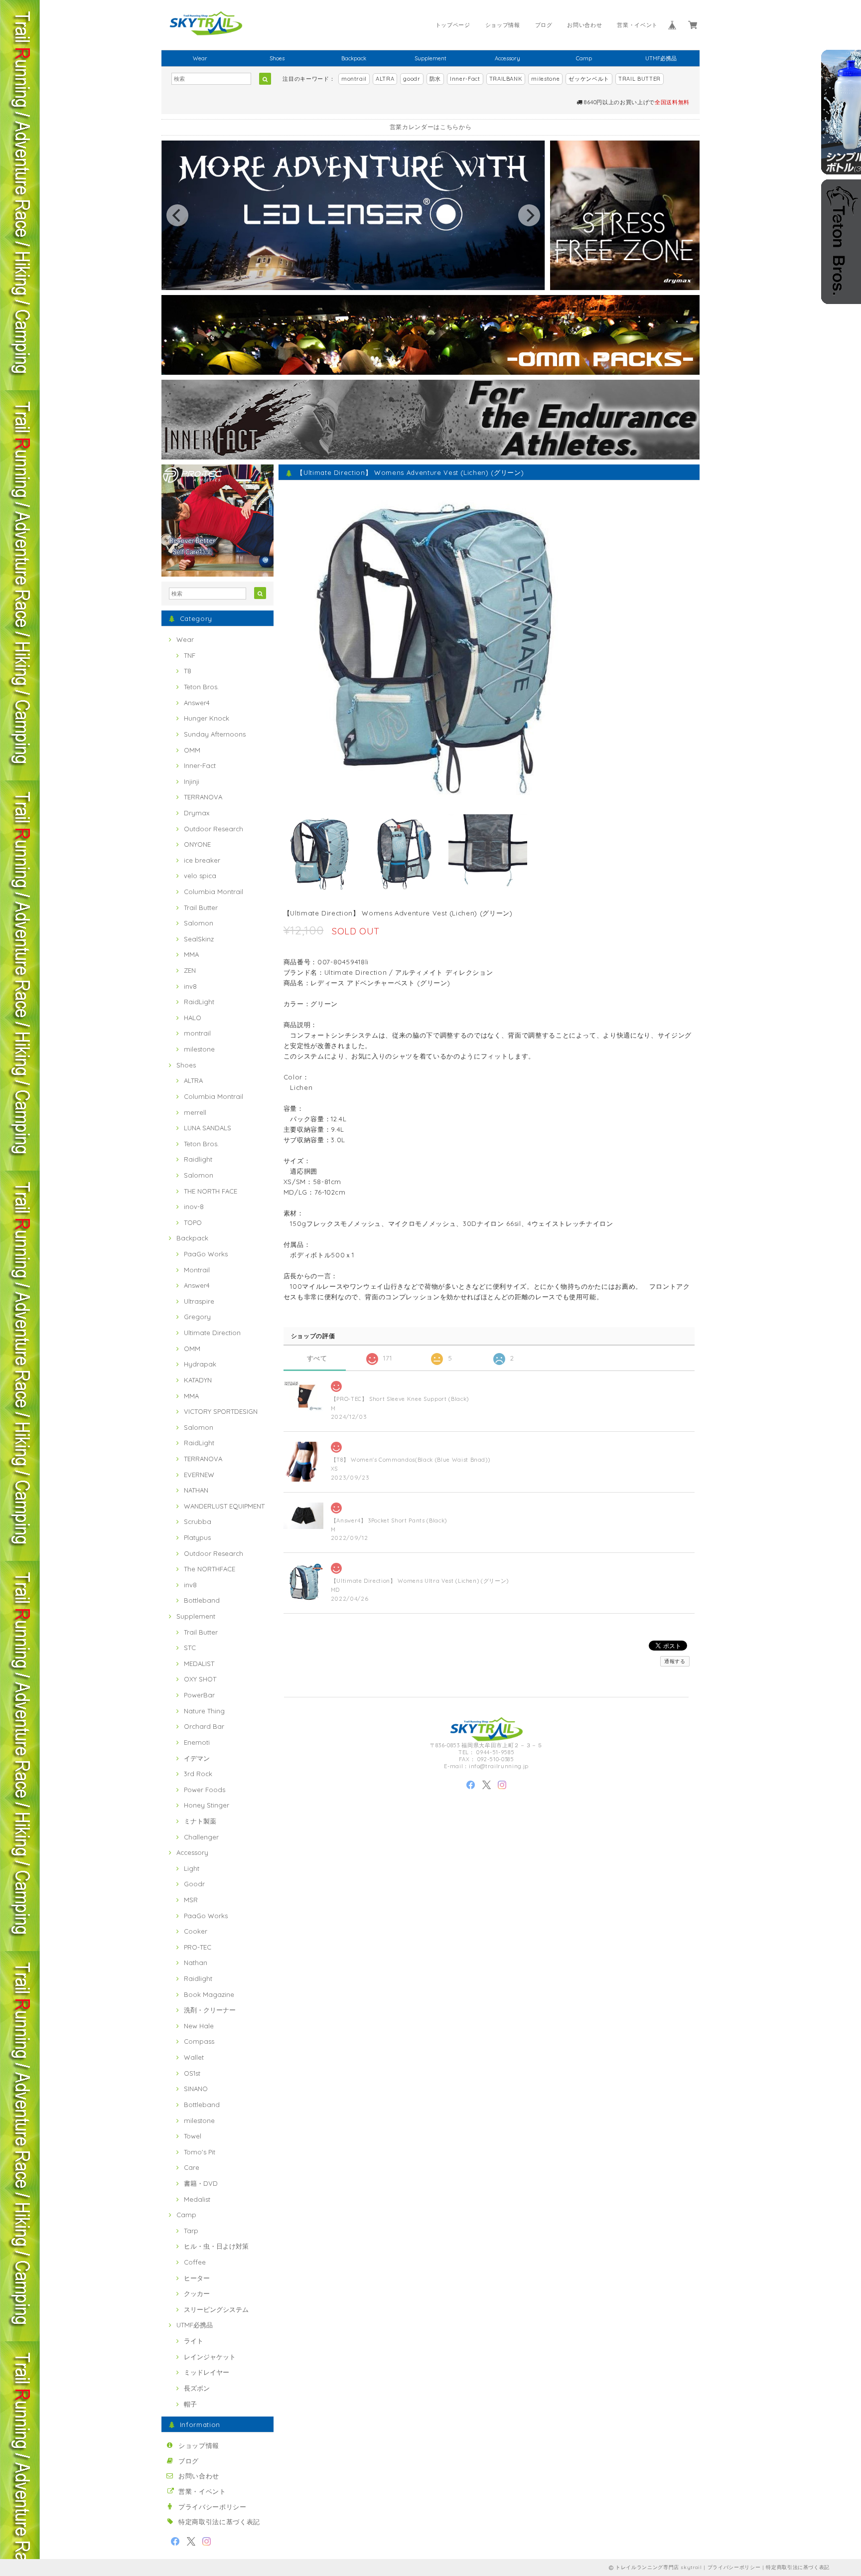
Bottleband (202, 1600)
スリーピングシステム (216, 2309)
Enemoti (197, 1742)
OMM (192, 750)
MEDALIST (199, 1664)
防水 (435, 79)
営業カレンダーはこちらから (431, 127)
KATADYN (198, 1380)
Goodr (194, 1884)
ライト (194, 2341)
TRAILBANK (506, 79)
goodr (412, 79)
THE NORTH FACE (211, 1191)
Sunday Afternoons (215, 734)
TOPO (193, 1222)
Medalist (197, 2199)
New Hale (199, 2026)
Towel (193, 2136)
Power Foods (205, 1790)
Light (192, 1868)
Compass (199, 2041)
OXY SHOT (200, 1679)
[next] (529, 215)
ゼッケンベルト (589, 79)
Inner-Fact (465, 79)
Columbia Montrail (214, 892)
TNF (190, 655)
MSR (191, 1900)
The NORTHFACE (210, 1569)
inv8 (190, 986)
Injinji (192, 781)
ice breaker (202, 860)
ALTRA (385, 79)
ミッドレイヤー (207, 2372)
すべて (317, 1358)
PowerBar (199, 1695)
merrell (195, 1112)
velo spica (200, 876)
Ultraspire (199, 1301)
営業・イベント (637, 25)
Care (192, 2167)
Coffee (195, 2262)
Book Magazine (209, 1994)
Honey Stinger (207, 1805)
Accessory (507, 58)
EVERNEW (199, 1475)
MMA (191, 954)
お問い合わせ (584, 25)
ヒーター (197, 2278)
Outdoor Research (214, 829)
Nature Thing (204, 1711)
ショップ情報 (503, 25)
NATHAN (196, 1490)
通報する (675, 1661)
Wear (200, 58)
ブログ (544, 25)
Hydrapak (200, 1364)
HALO (193, 1018)
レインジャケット (210, 2357)
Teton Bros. (201, 687)
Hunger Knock (207, 718)
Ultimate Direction (212, 1333)
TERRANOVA (203, 797)
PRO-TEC (198, 1947)
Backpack (354, 58)
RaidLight (199, 1002)
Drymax (197, 813)
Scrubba (198, 1521)
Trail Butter (201, 908)
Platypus (197, 1537)
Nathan (196, 1963)
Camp (584, 58)
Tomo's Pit (200, 2152)
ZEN (190, 970)
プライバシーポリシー (213, 2507)
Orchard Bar (204, 1726)
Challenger (201, 1837)
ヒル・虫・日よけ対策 (216, 2246)
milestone (545, 79)
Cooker (196, 1931)
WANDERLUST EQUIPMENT (224, 1506)
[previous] (177, 215)
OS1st (192, 2073)
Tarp (191, 2231)
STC (190, 1648)
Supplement (430, 58)
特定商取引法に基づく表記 (219, 2522)
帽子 (190, 2404)
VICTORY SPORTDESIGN (221, 1411)
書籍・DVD (201, 2183)
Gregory (197, 1317)
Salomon (199, 923)
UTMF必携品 (661, 58)
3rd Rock (198, 1774)
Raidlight (198, 1159)
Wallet (194, 2057)
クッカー (197, 2293)
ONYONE (197, 844)
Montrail (197, 1270)
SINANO (196, 2089)
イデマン (197, 1758)
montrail (354, 79)
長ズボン (197, 2388)
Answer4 (197, 703)
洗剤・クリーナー (210, 2010)
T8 (188, 671)
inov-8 (194, 1207)
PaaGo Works (206, 1254)
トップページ (453, 25)
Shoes (277, 58)
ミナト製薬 (200, 1821)
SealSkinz (199, 939)
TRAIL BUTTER (640, 79)
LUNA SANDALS (208, 1128)
